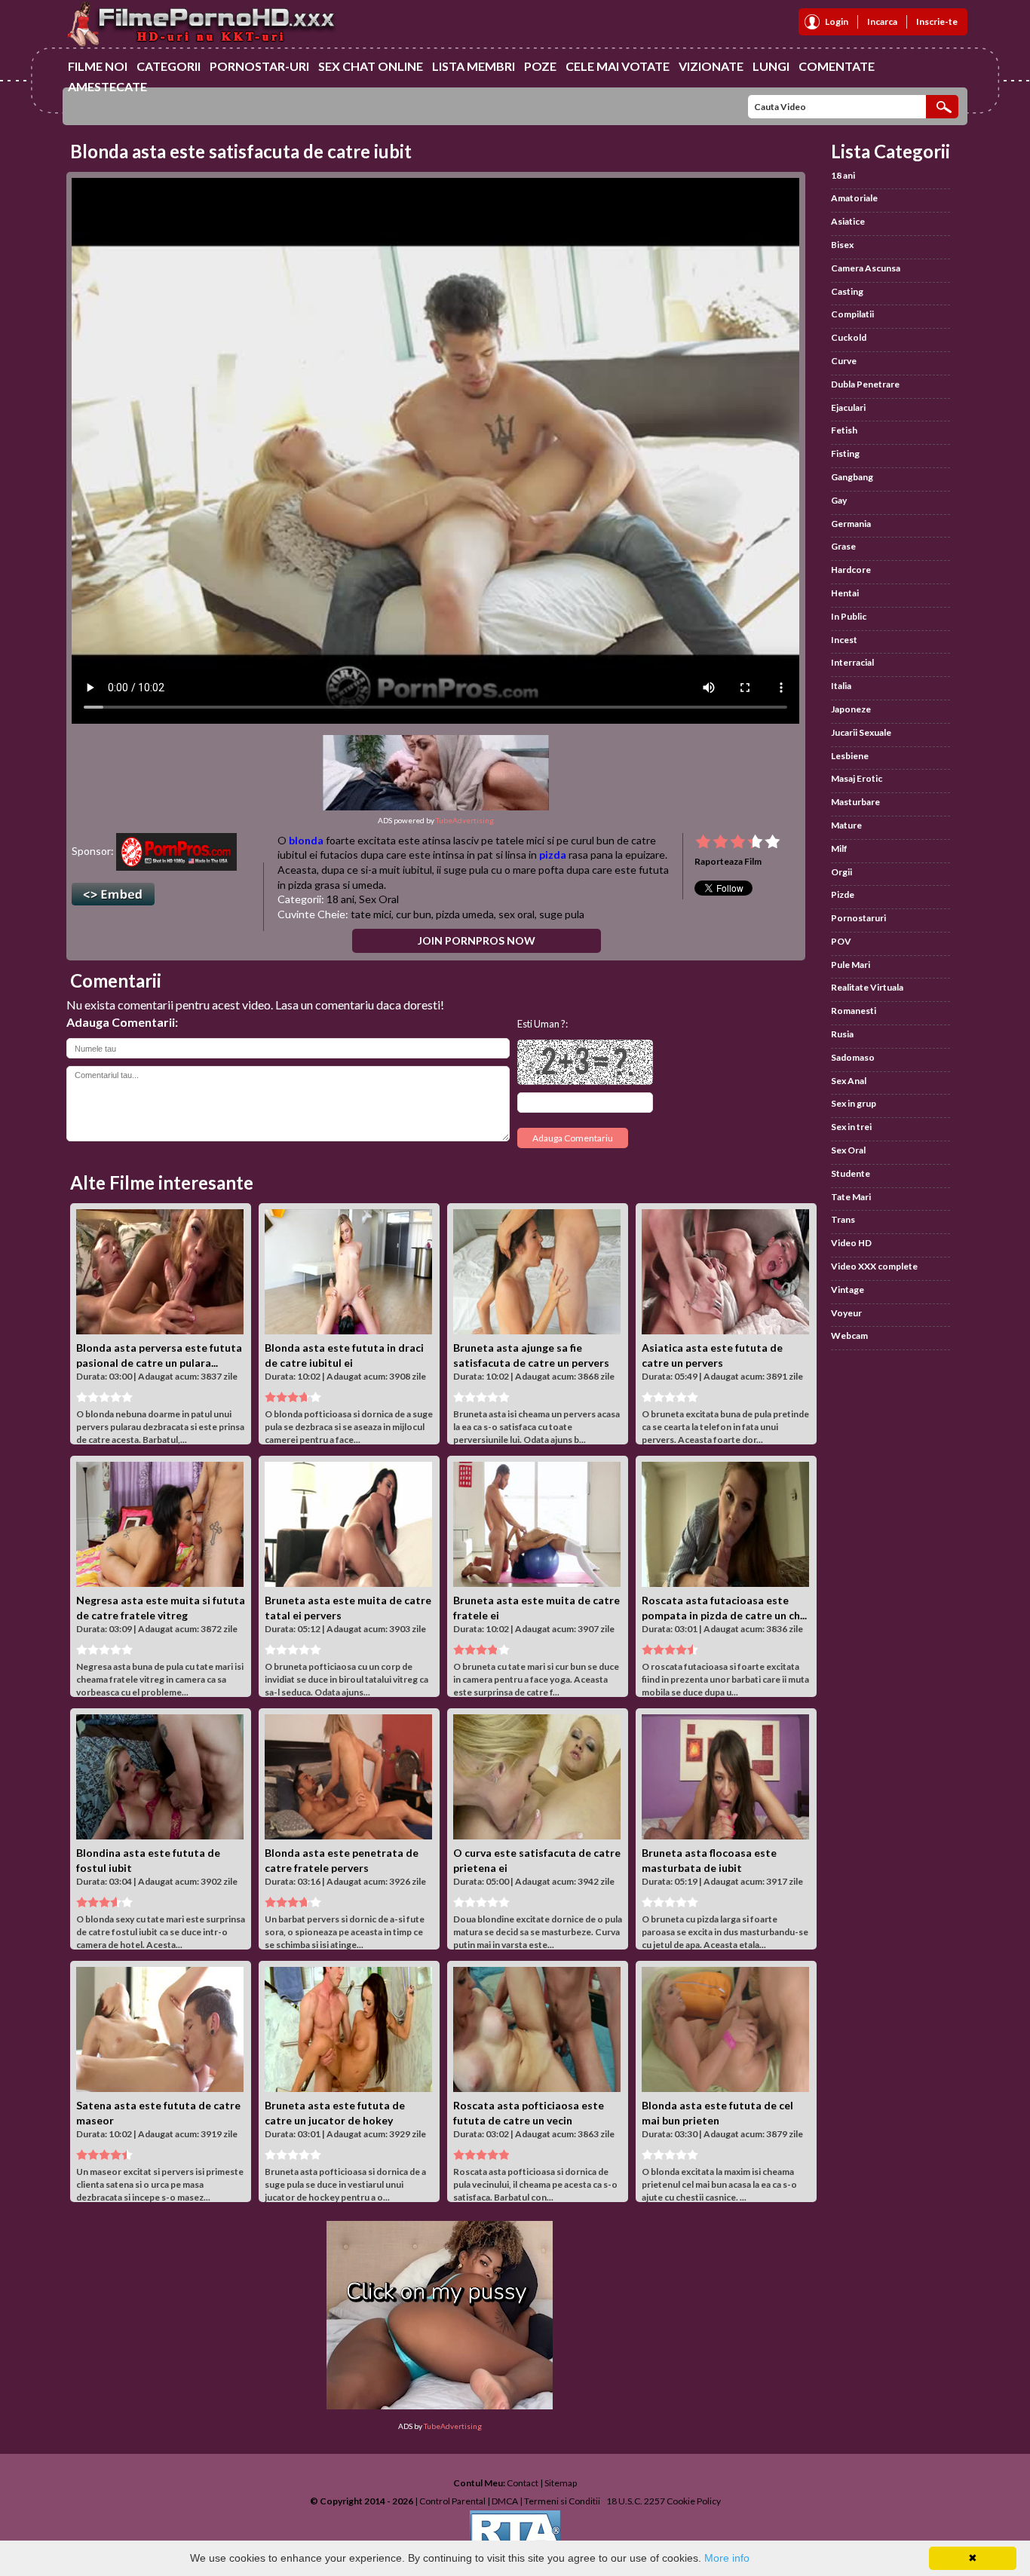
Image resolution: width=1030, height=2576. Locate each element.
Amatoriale (854, 198)
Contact (523, 2483)
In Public (849, 616)
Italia (841, 686)
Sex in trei (851, 1127)
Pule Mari (851, 965)
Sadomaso (853, 1057)
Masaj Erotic (857, 778)
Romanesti (854, 1011)
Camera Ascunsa (866, 268)
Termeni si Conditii (562, 2501)
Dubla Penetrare (865, 384)
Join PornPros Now (477, 940)
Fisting (845, 453)
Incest (844, 640)
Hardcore (851, 570)
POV (841, 941)
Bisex (842, 245)
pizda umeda (465, 914)
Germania (851, 524)
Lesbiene (850, 756)
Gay (839, 500)
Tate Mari (851, 1197)
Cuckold (849, 337)
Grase (843, 546)
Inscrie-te (937, 21)
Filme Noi (98, 66)
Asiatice (848, 221)
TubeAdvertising (465, 820)
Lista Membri (474, 66)
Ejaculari (848, 407)
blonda (306, 840)
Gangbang (852, 477)
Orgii (841, 872)
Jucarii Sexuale (861, 732)
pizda (553, 855)
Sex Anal (849, 1081)
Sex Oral (379, 899)
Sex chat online (371, 66)
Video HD (851, 1243)
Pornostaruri (858, 918)
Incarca (882, 21)
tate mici (371, 914)
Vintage (848, 1290)
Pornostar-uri (259, 66)
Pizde (843, 894)
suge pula (562, 914)
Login (837, 21)
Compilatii (852, 314)
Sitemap (561, 2483)
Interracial (852, 662)
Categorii (169, 66)
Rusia (842, 1034)
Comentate (837, 66)
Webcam (849, 1335)
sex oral (517, 914)
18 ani (340, 899)
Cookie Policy (694, 2501)
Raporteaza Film (728, 861)
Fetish (844, 430)
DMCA (505, 2501)
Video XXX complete (874, 1266)
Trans (843, 1219)
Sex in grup (854, 1103)
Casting (847, 291)
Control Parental (452, 2501)
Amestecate (107, 86)
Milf (839, 848)
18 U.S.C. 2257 (636, 2501)
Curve (844, 361)
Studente (851, 1173)
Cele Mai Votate (618, 66)
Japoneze (851, 709)
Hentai (845, 593)
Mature (846, 825)
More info (727, 2558)
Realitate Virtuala (867, 987)
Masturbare (855, 802)
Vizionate (711, 66)
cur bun (414, 914)
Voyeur (846, 1313)
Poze (540, 66)
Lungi (771, 66)
